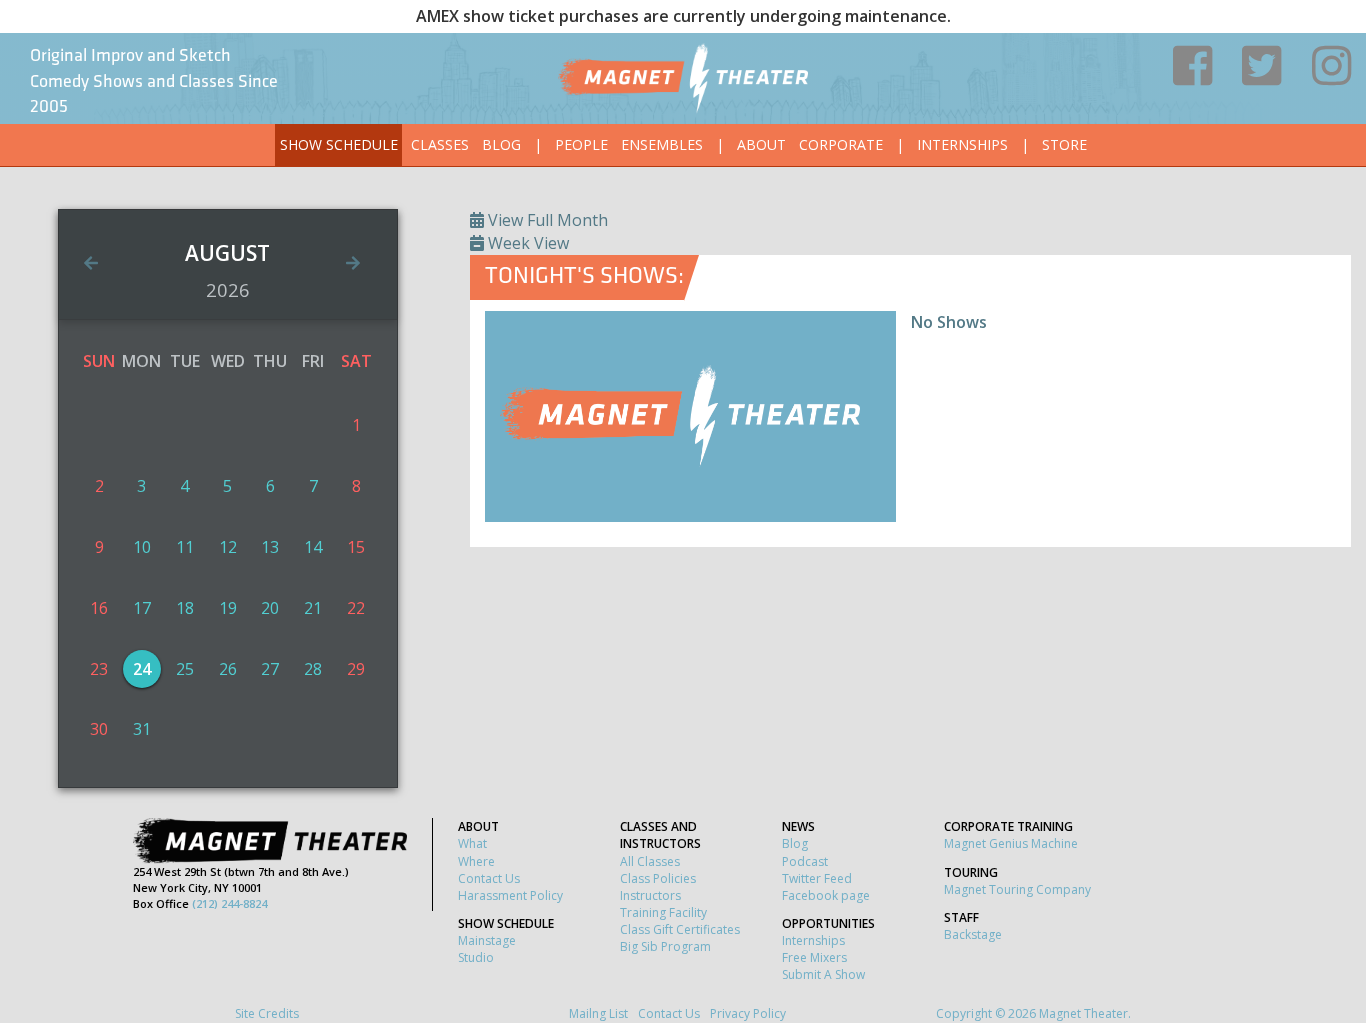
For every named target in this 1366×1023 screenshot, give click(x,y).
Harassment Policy (510, 895)
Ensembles (662, 144)
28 (313, 669)
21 (313, 608)
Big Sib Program (665, 946)
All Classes (650, 861)
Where (476, 861)
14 (313, 547)
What (472, 843)
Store (1064, 144)
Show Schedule (339, 144)
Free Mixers (814, 957)
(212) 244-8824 (229, 903)
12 (228, 547)
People (581, 144)
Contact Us (489, 878)
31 (142, 729)
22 (356, 608)
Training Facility (663, 912)
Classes (440, 144)
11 (185, 547)
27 (270, 669)
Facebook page (826, 895)
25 (185, 669)
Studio (476, 957)
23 (99, 669)
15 (356, 547)
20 (270, 608)
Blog (501, 144)
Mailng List (598, 1013)
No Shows (949, 322)
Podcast (805, 861)
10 (142, 547)
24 (142, 669)
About (761, 144)
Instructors (650, 895)
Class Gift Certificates (680, 929)
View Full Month (546, 220)
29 (356, 669)
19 (228, 608)
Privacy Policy (748, 1013)
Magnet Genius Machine (1011, 843)
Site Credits (267, 1013)
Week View (526, 243)
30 (99, 729)
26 (228, 669)
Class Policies (658, 878)
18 (185, 608)
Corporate (841, 144)
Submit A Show (823, 974)
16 (99, 608)
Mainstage (487, 940)
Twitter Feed (817, 878)
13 (270, 547)
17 (142, 608)
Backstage (973, 934)
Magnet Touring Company (1017, 889)
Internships (962, 144)
